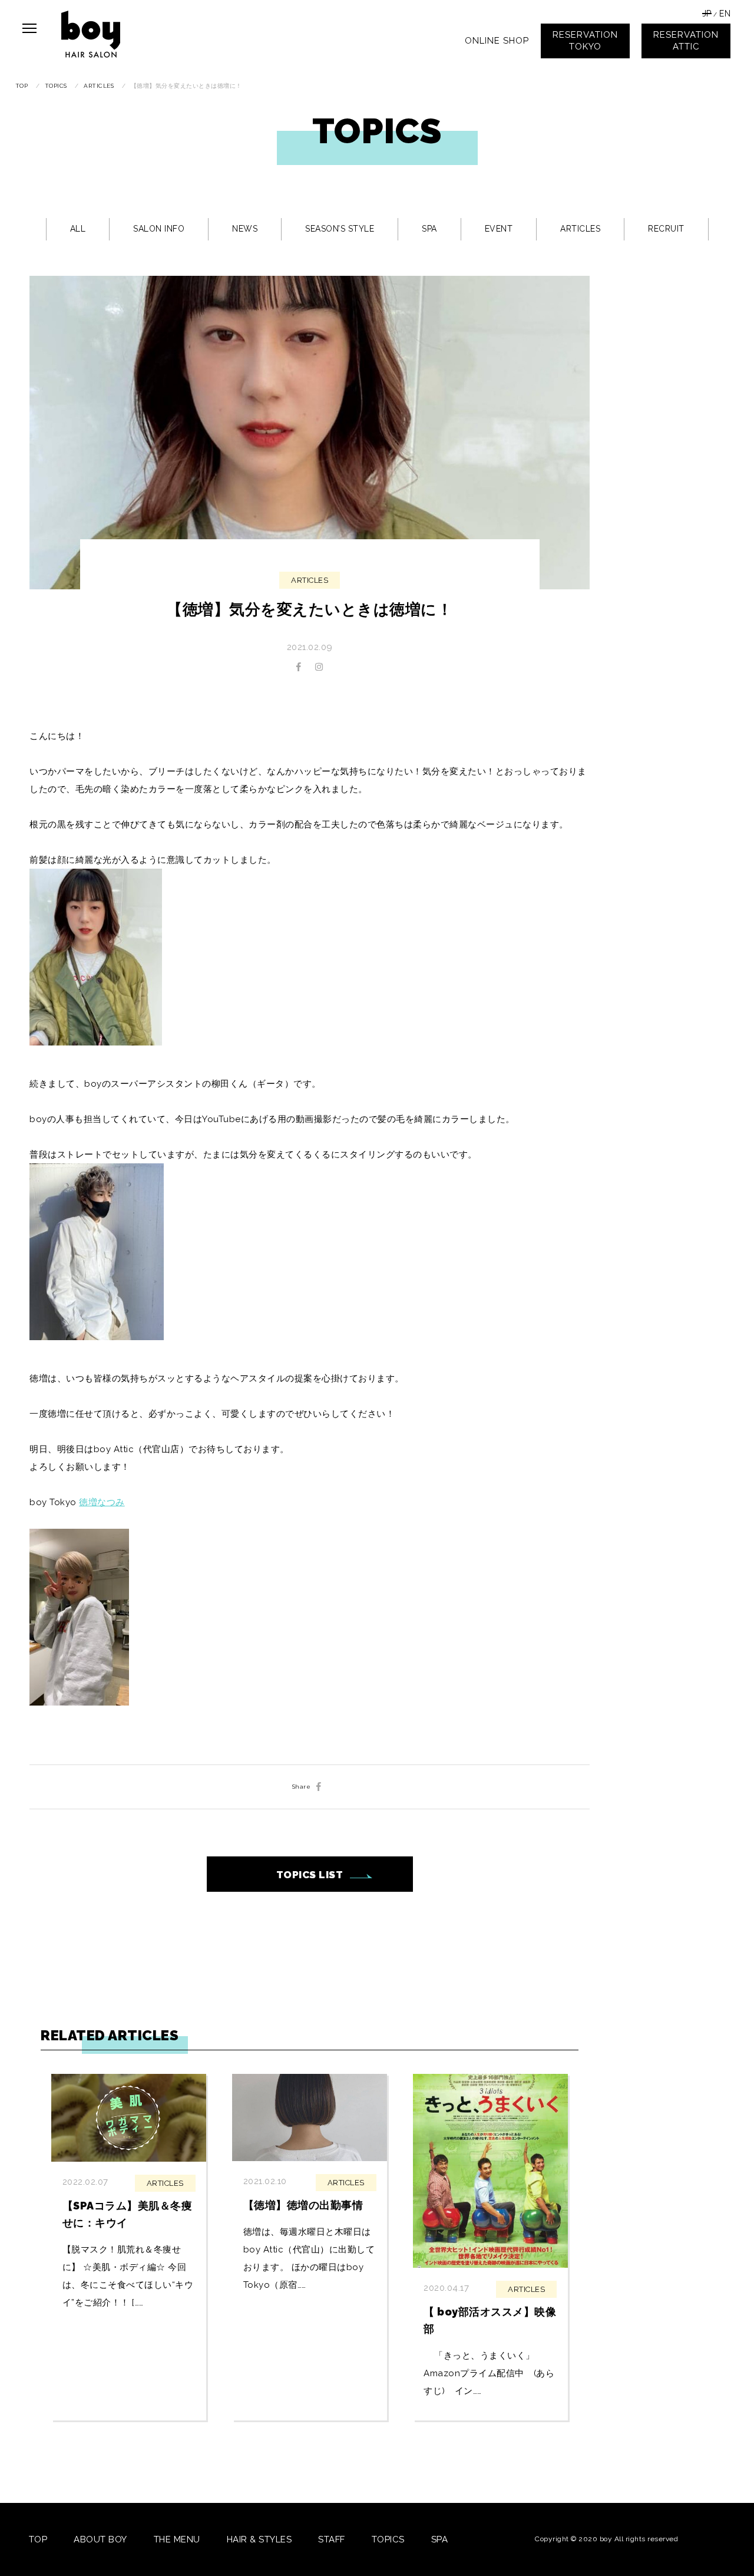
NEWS (245, 229)
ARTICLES (580, 229)
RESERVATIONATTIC (686, 41)
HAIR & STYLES (259, 2539)
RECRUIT (666, 229)
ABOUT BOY (100, 2539)
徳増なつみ (102, 1502)
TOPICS (388, 2539)
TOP (38, 2539)
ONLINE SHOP (497, 41)
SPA (429, 229)
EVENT (499, 229)
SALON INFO (159, 229)
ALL (78, 229)
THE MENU (177, 2539)
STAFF (332, 2539)
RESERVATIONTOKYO (585, 41)
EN (725, 14)
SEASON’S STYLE (340, 229)
